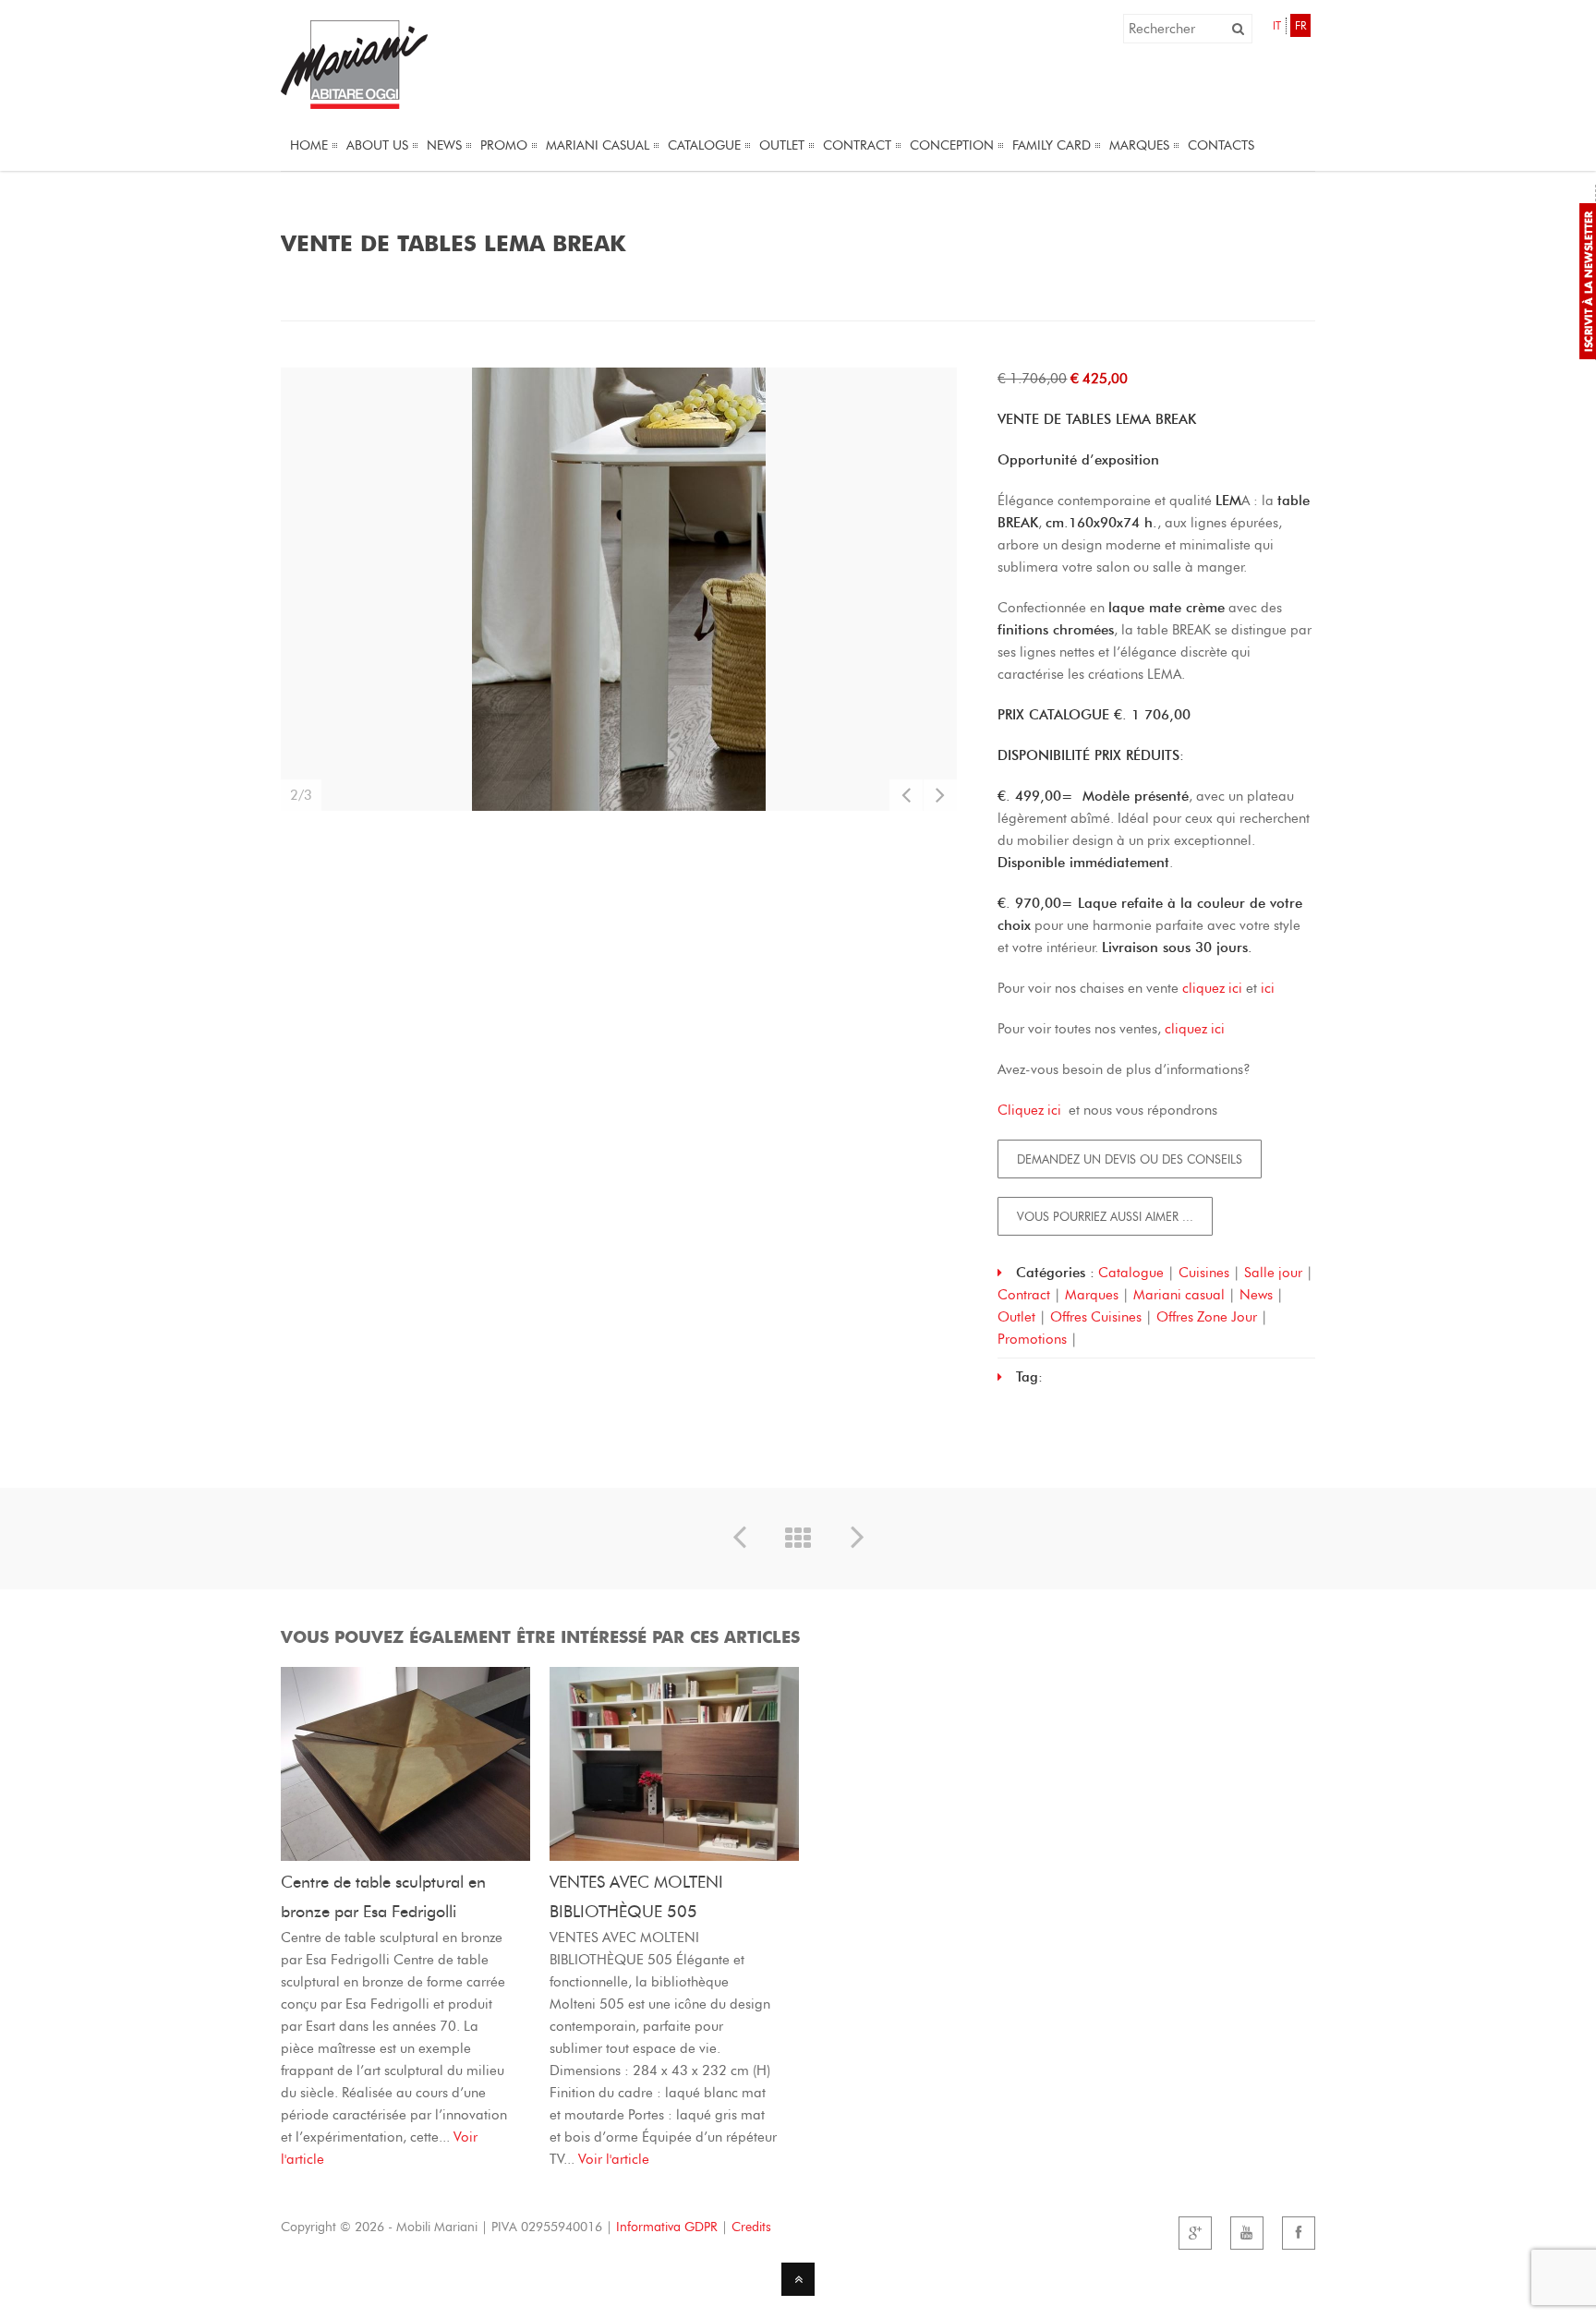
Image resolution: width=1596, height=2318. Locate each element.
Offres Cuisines (1096, 1317)
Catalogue (1131, 1273)
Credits (751, 2227)
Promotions (1032, 1339)
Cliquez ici (1031, 1110)
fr (1300, 25)
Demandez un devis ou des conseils (1130, 1159)
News (1256, 1295)
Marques (1092, 1295)
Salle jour (1273, 1273)
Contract (1024, 1295)
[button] (1238, 29)
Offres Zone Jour (1207, 1317)
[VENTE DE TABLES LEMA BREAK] (619, 589)
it (1277, 25)
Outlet (1016, 1317)
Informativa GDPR (667, 2227)
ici (1268, 988)
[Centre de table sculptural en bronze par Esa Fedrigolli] (405, 1856)
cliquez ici (1214, 988)
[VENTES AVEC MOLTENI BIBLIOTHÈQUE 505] (674, 1856)
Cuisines (1204, 1273)
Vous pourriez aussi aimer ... (1105, 1216)
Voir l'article (614, 2159)
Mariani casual (1179, 1295)
